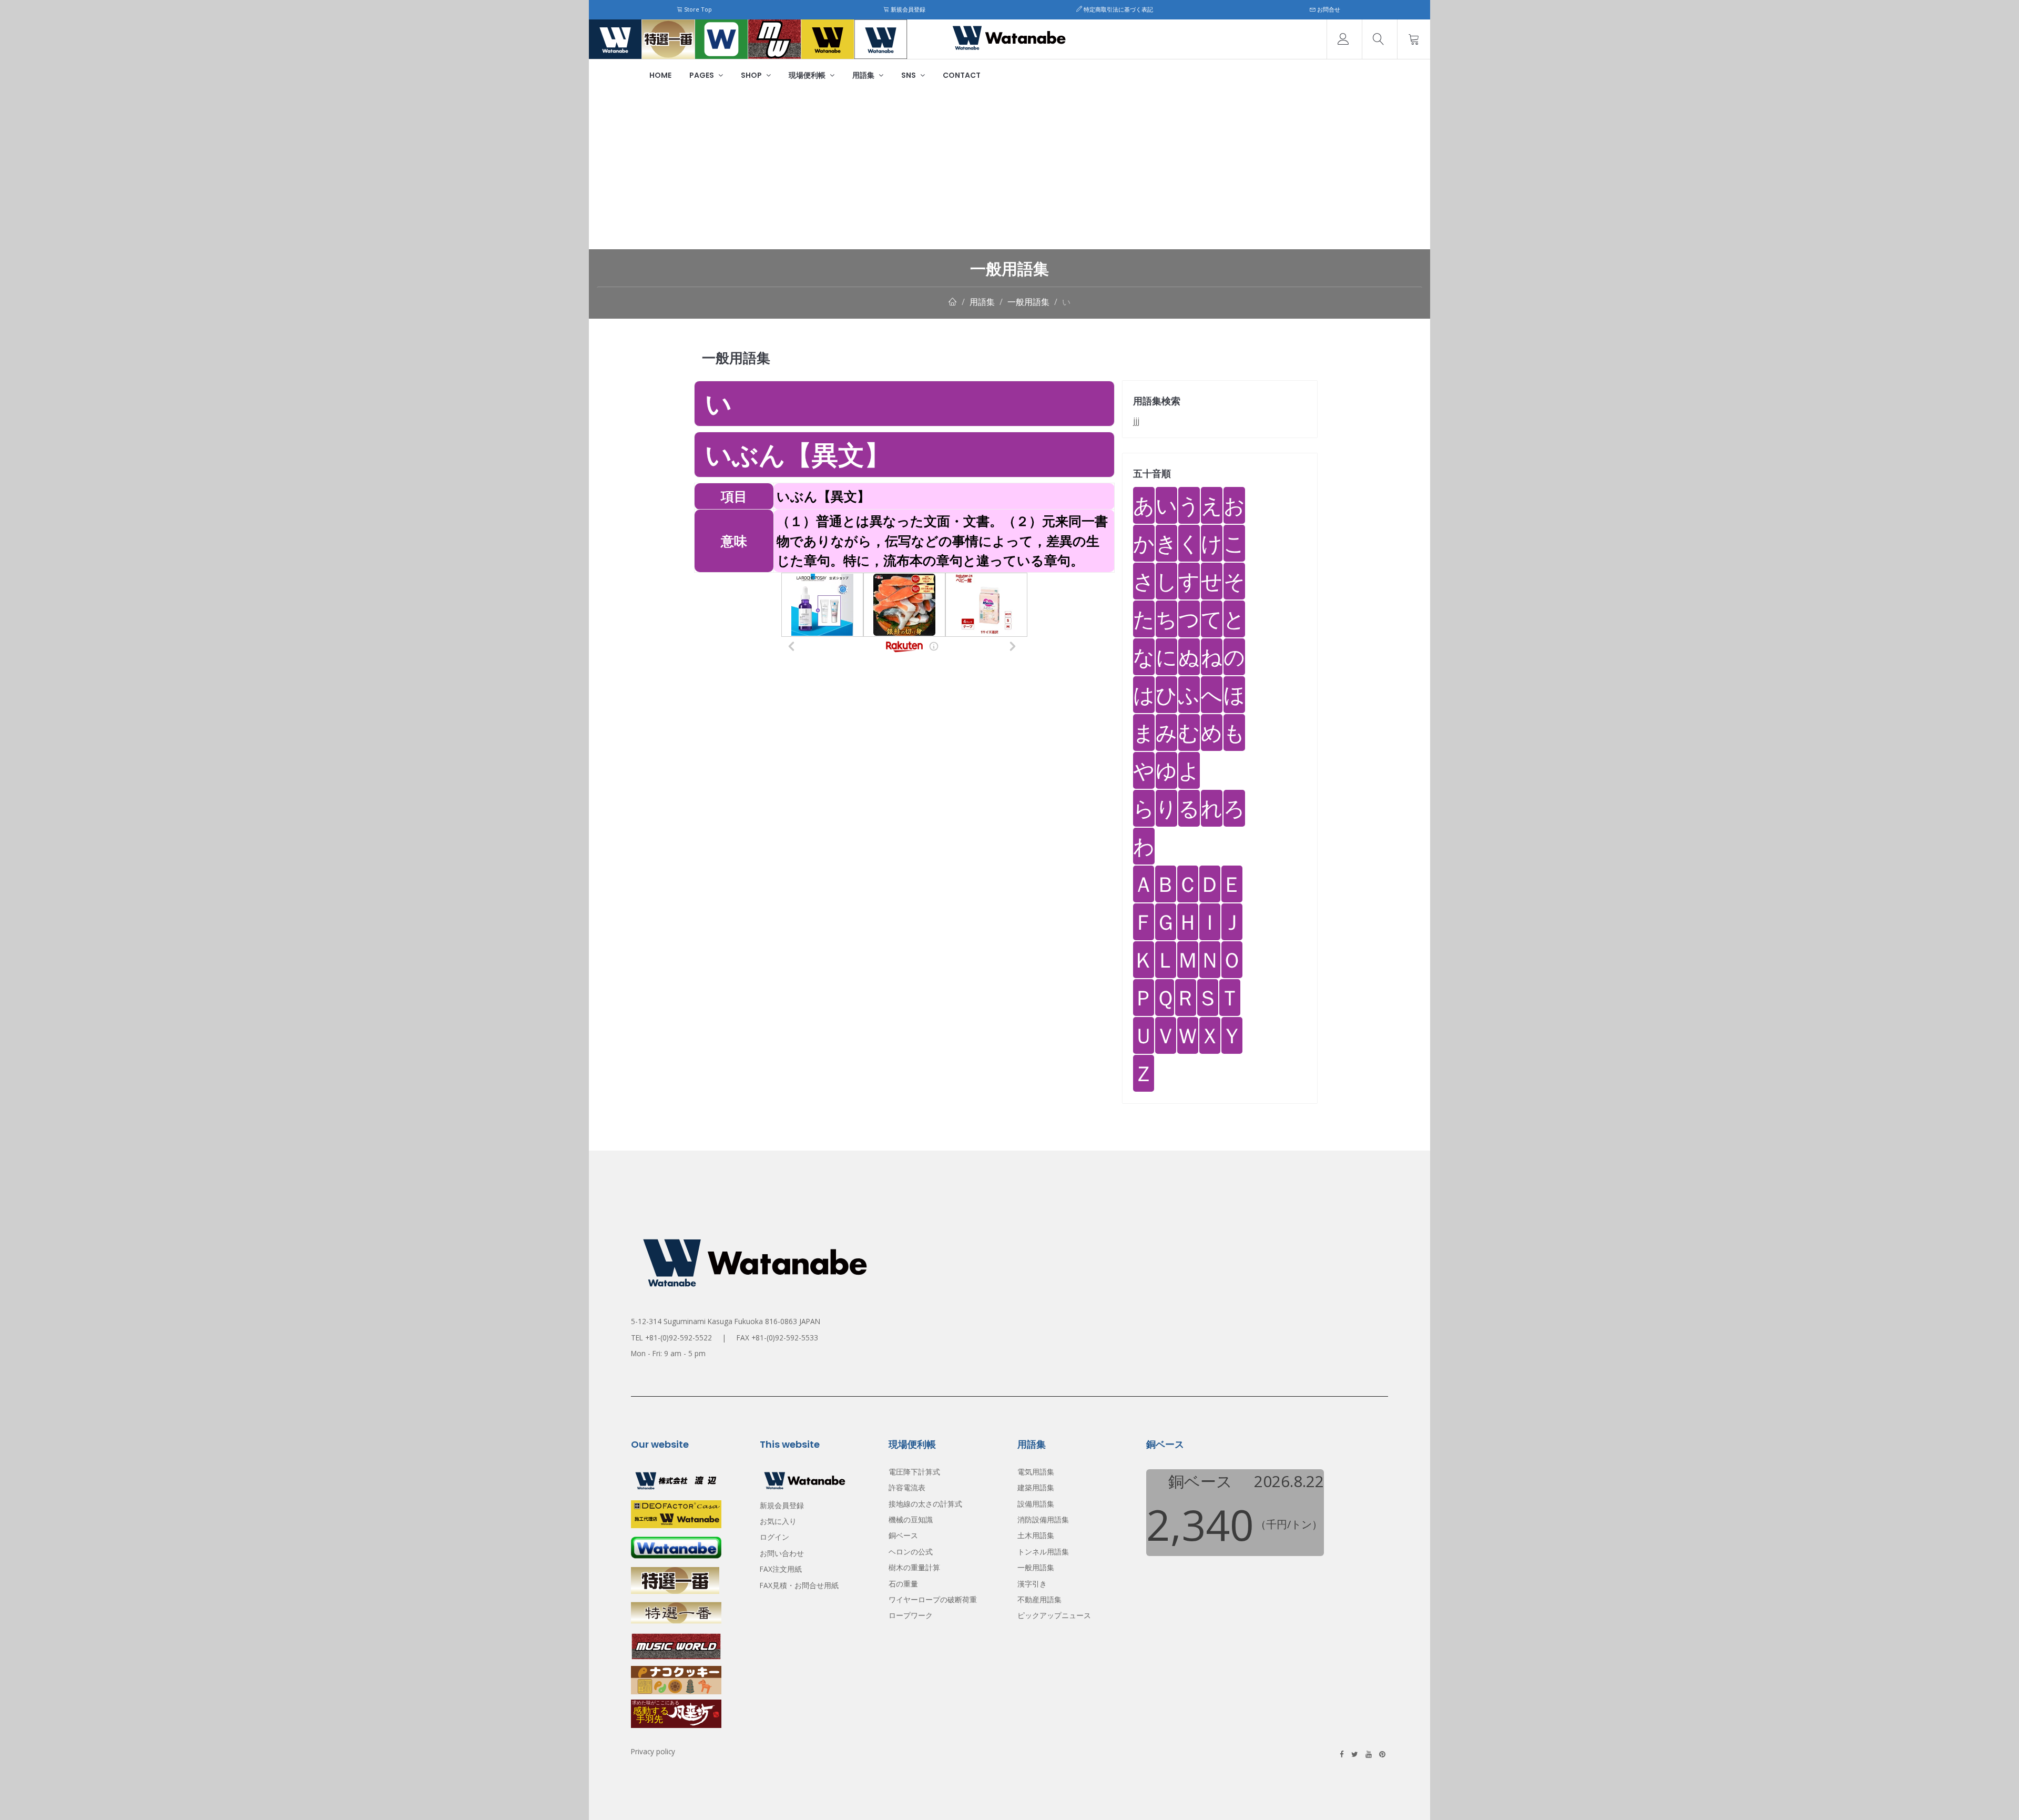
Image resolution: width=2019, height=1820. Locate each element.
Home (660, 75)
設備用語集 (1036, 1504)
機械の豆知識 (911, 1519)
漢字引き (1032, 1584)
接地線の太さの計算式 (925, 1504)
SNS (909, 75)
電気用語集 (1036, 1472)
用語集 (864, 75)
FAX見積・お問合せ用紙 (799, 1585)
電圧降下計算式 (914, 1472)
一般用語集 (1028, 302)
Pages (702, 75)
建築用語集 (1036, 1487)
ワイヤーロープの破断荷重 (933, 1599)
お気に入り (778, 1521)
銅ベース (903, 1535)
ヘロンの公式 (911, 1552)
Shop (752, 75)
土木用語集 (1036, 1535)
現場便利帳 (808, 75)
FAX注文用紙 (781, 1569)
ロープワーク (911, 1615)
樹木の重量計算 (914, 1567)
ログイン (774, 1537)
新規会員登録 (907, 9)
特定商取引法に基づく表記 (1118, 9)
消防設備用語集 (1043, 1519)
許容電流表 (907, 1487)
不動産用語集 (1039, 1599)
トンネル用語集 (1043, 1552)
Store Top (697, 9)
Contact (962, 75)
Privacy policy (653, 1751)
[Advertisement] (1009, 170)
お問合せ (1328, 9)
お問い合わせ (782, 1553)
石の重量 (903, 1584)
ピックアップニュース (1054, 1615)
